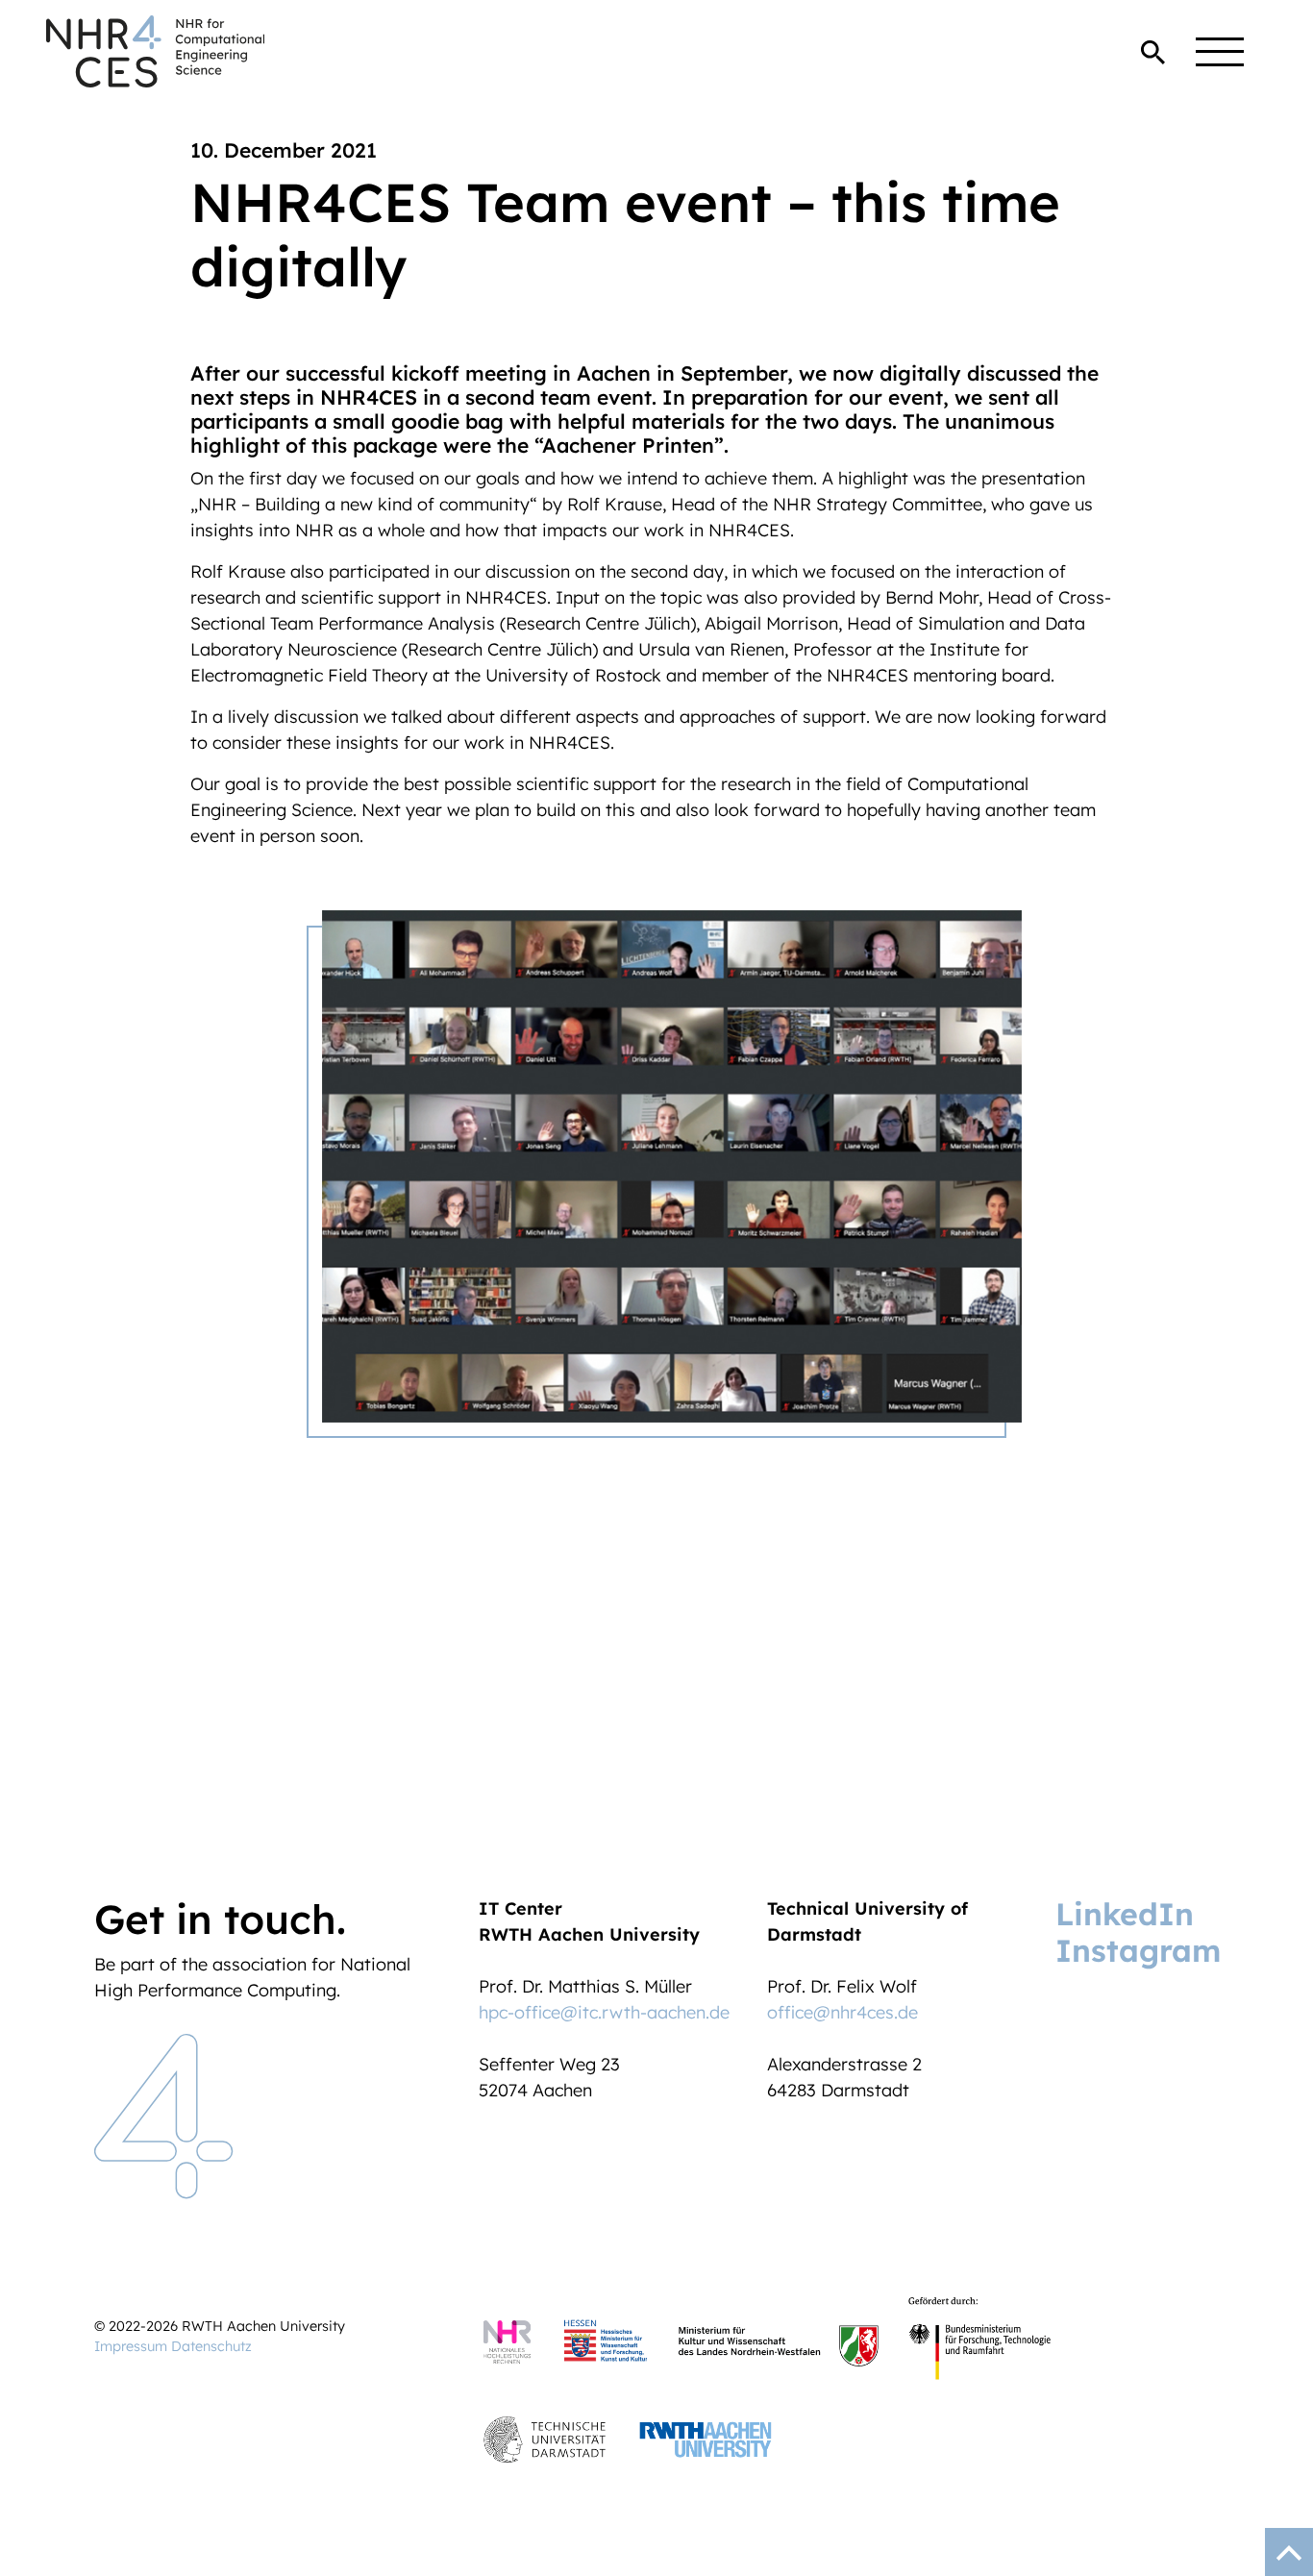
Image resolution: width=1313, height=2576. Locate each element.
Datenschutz (211, 2346)
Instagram (1138, 1950)
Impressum (131, 2346)
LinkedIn (1125, 1914)
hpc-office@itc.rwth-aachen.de (604, 2012)
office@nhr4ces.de (842, 2012)
